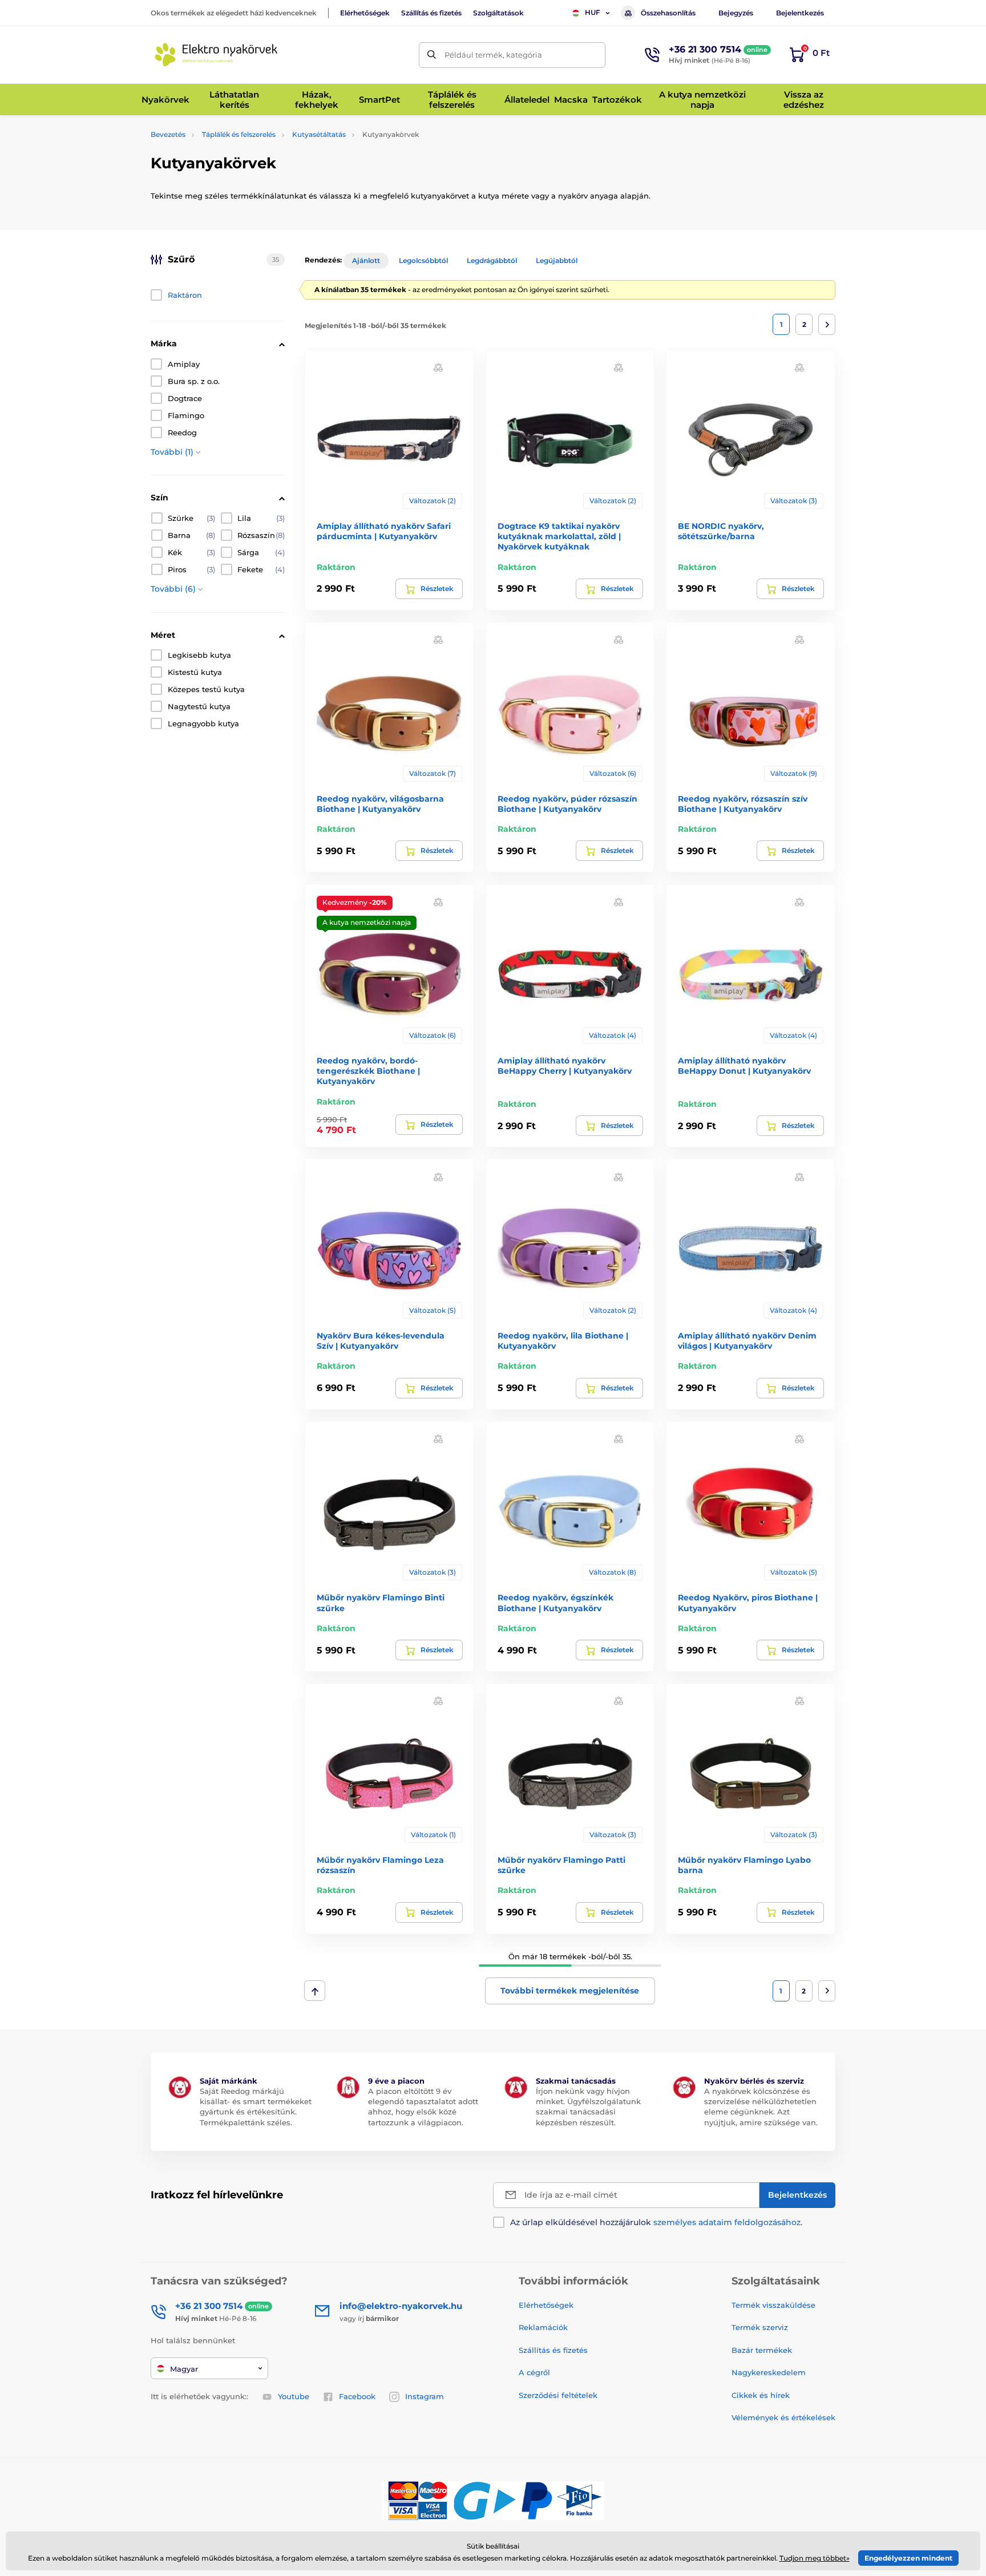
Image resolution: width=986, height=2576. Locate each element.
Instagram (425, 2396)
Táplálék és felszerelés (239, 134)
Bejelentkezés (800, 13)
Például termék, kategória (493, 55)
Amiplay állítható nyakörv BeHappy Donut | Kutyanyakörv (744, 1066)
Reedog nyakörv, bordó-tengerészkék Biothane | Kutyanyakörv (368, 1071)
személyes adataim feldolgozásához (727, 2222)
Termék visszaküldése (773, 2305)
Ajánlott (366, 260)
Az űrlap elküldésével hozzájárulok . (656, 2222)
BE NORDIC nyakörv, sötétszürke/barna (721, 531)
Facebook (357, 2396)
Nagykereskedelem (769, 2372)
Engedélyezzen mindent (908, 2558)
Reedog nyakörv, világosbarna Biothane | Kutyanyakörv (380, 804)
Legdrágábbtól (492, 260)
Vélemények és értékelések (783, 2417)
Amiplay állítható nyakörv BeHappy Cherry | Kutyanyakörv (565, 1066)
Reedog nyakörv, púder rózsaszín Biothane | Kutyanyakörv (567, 804)
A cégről (534, 2372)
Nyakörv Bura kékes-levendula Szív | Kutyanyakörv (381, 1341)
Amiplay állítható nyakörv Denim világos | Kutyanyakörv (747, 1341)
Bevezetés (168, 134)
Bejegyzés (736, 13)
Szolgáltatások (498, 13)
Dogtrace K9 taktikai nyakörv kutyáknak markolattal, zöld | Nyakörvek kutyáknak (559, 536)
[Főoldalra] (216, 55)
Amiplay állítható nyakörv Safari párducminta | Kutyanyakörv (384, 531)
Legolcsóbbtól (423, 260)
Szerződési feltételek (558, 2395)
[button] (438, 367)
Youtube (294, 2396)
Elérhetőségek (365, 13)
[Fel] (315, 1991)
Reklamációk (543, 2327)
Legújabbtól (557, 260)
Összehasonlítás (668, 13)
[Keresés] (432, 55)
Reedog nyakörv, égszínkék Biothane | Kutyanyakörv (555, 1603)
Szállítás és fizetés (431, 13)
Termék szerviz (760, 2327)
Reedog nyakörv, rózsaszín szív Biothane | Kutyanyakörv (743, 804)
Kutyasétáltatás (319, 134)
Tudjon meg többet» (815, 2558)
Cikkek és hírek (761, 2395)
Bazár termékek (762, 2350)
